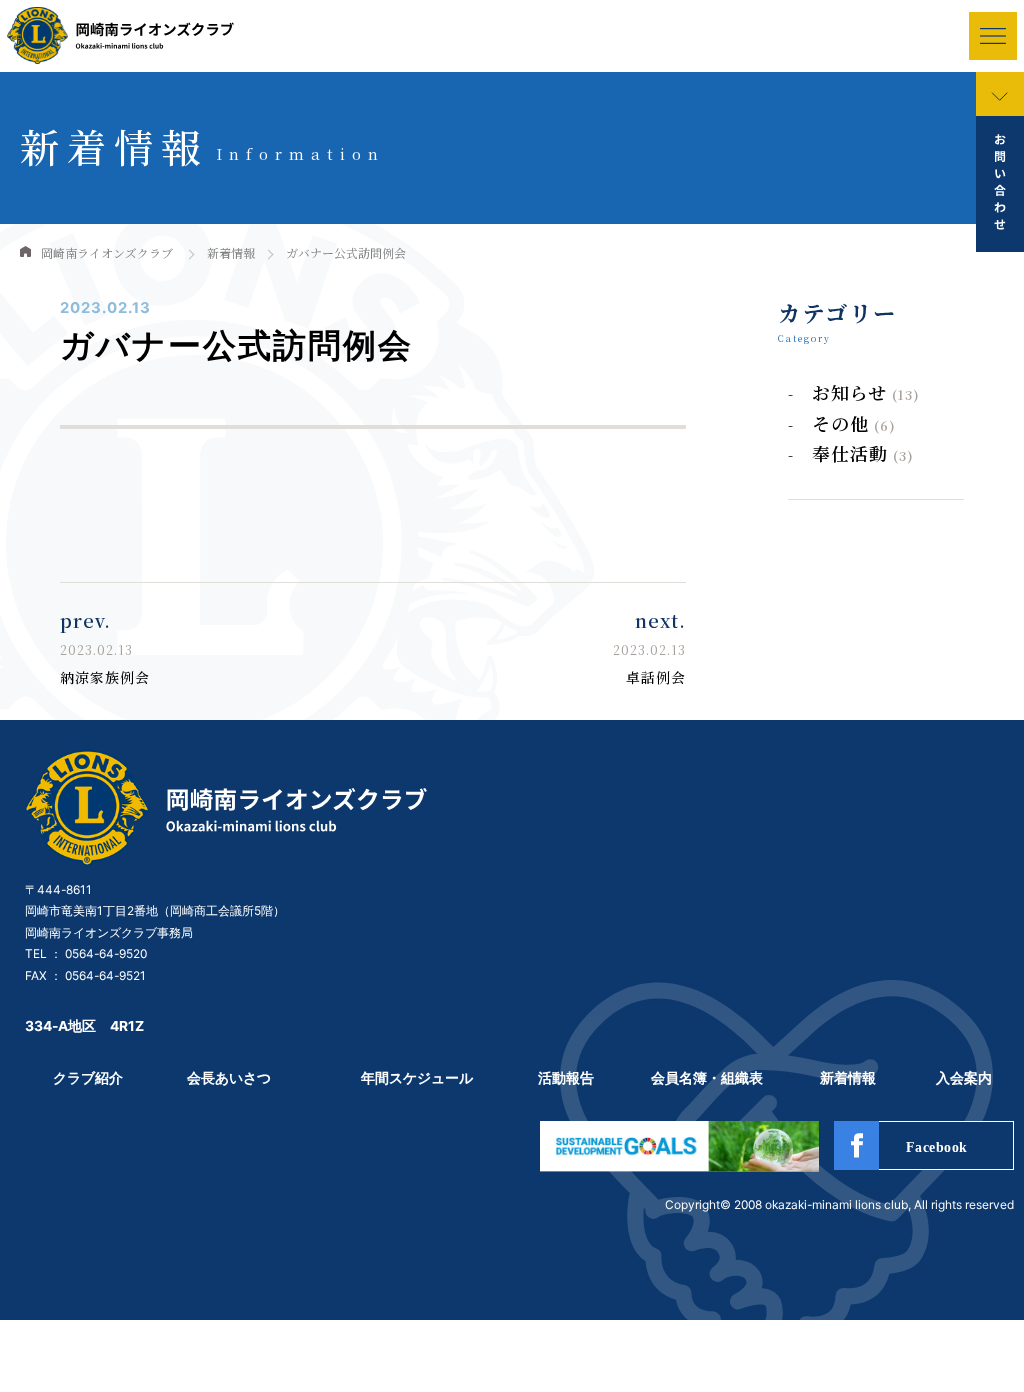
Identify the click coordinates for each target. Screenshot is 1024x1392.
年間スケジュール (417, 1078)
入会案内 (964, 1078)
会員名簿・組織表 (707, 1078)
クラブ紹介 (88, 1078)
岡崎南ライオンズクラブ (107, 252)
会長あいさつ (229, 1078)
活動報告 (566, 1078)
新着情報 (231, 252)
